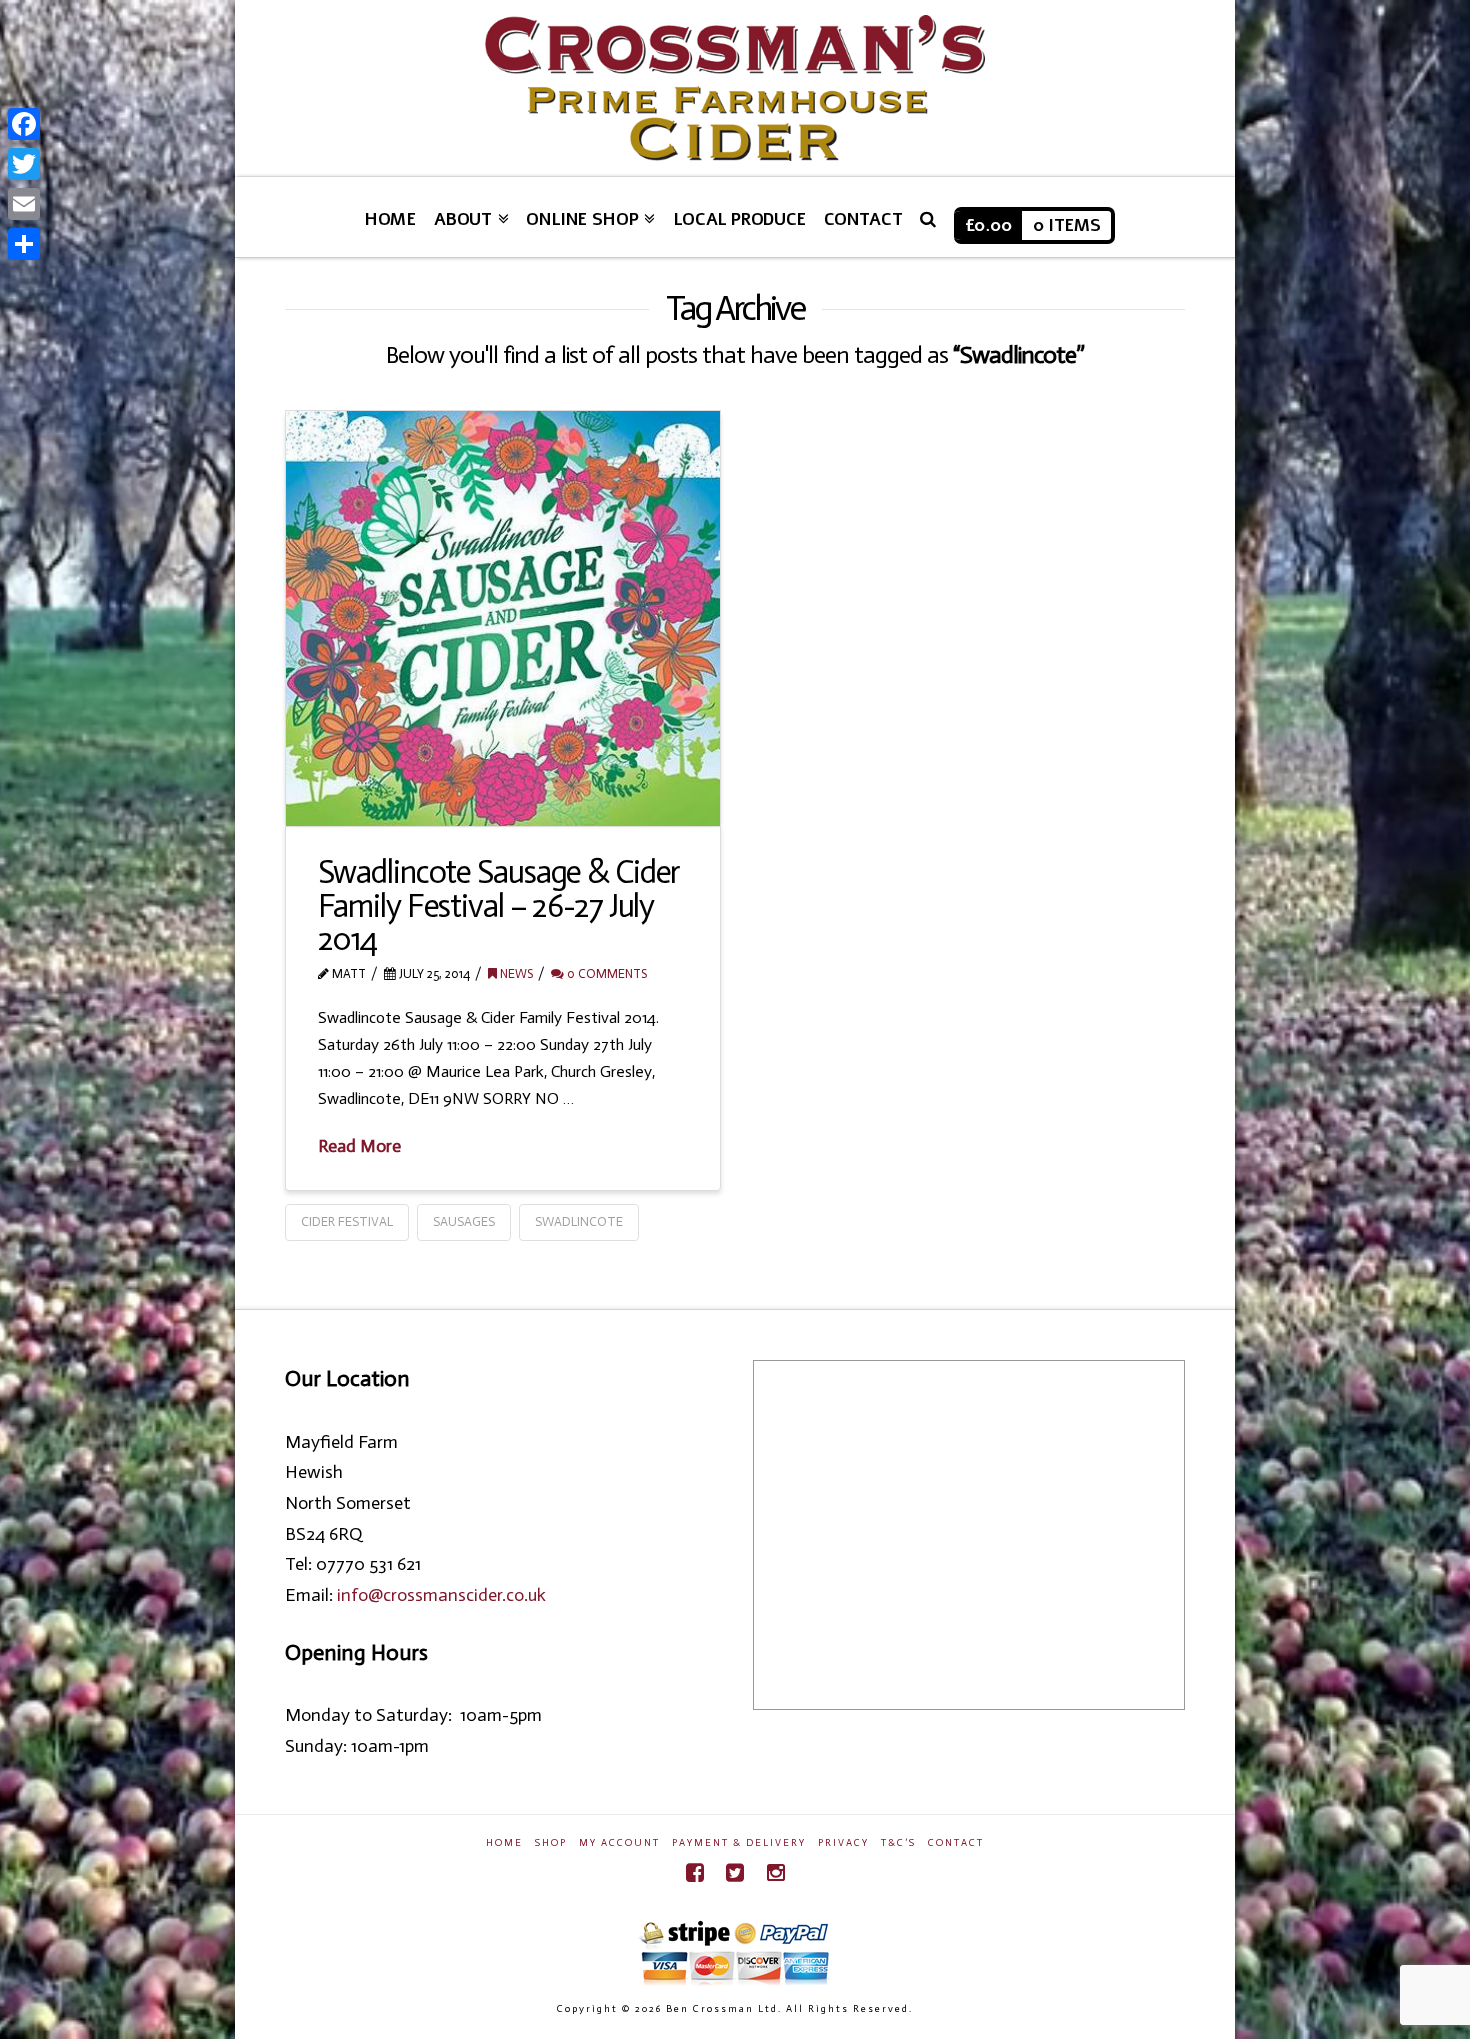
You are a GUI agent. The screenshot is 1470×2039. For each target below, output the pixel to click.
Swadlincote (579, 1221)
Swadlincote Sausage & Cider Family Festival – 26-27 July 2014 (499, 905)
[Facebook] (695, 1872)
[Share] (24, 244)
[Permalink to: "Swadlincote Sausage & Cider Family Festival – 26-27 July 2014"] (503, 618)
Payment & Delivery (739, 1843)
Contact (956, 1843)
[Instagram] (776, 1872)
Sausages (464, 1221)
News (515, 973)
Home (504, 1843)
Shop (551, 1843)
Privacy (843, 1843)
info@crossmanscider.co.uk (441, 1595)
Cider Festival (347, 1221)
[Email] (24, 204)
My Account (619, 1843)
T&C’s (898, 1843)
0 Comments (605, 973)
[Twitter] (735, 1872)
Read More (359, 1146)
